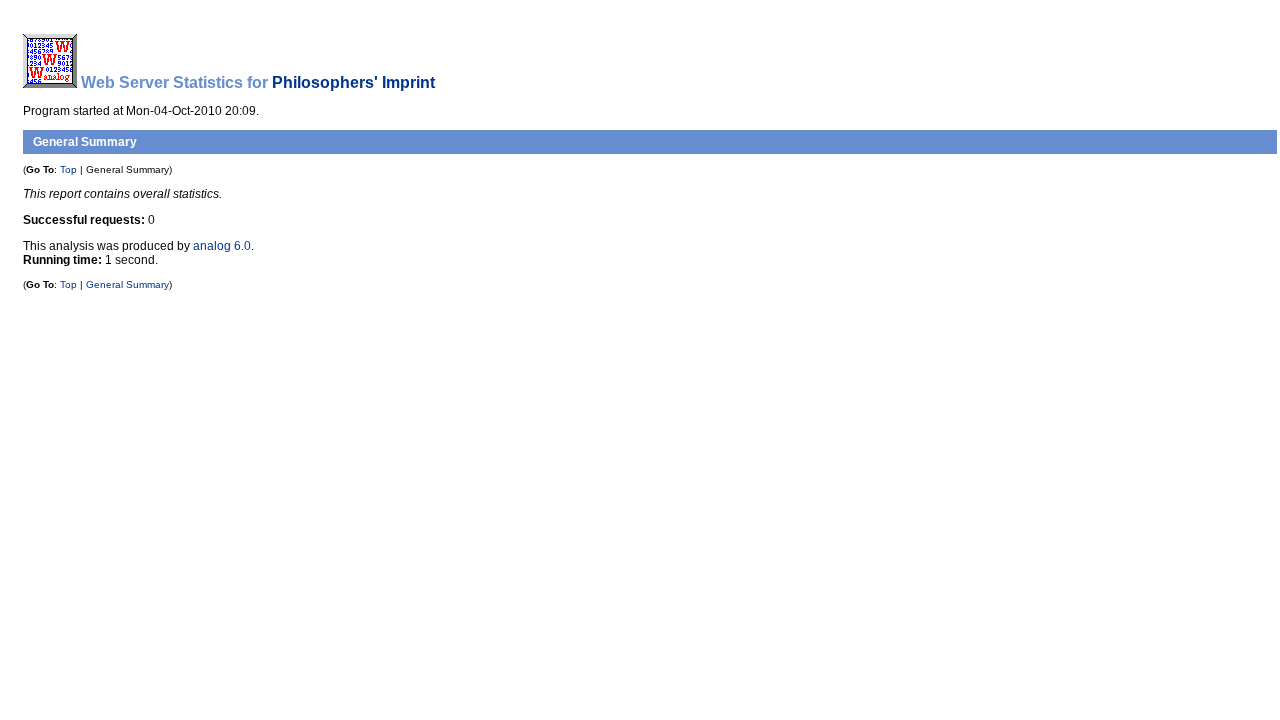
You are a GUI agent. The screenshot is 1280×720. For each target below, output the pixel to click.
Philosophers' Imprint (353, 82)
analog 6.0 (222, 246)
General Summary (127, 284)
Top (68, 169)
